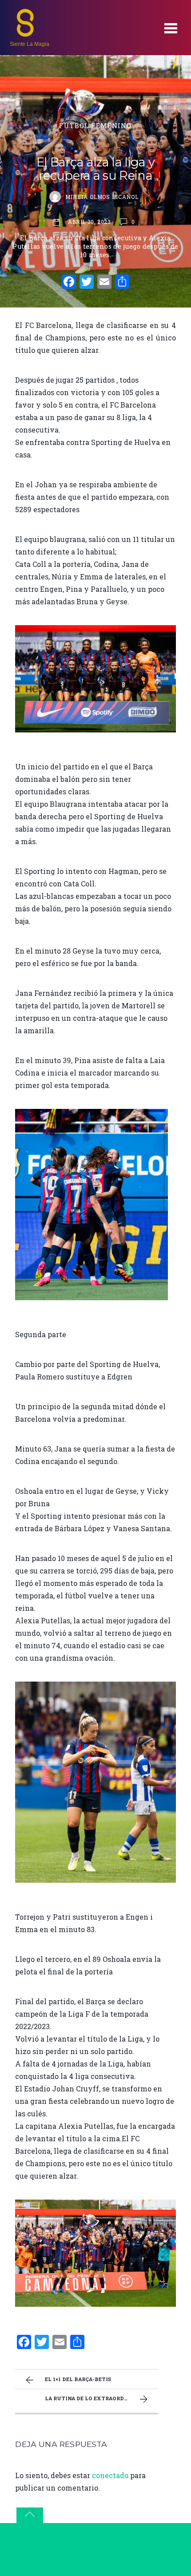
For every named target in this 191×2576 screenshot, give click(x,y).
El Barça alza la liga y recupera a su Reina (95, 169)
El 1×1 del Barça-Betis (78, 2379)
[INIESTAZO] (25, 34)
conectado (110, 2475)
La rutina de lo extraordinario (94, 2398)
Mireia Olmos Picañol (102, 197)
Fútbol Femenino (95, 126)
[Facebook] (69, 283)
